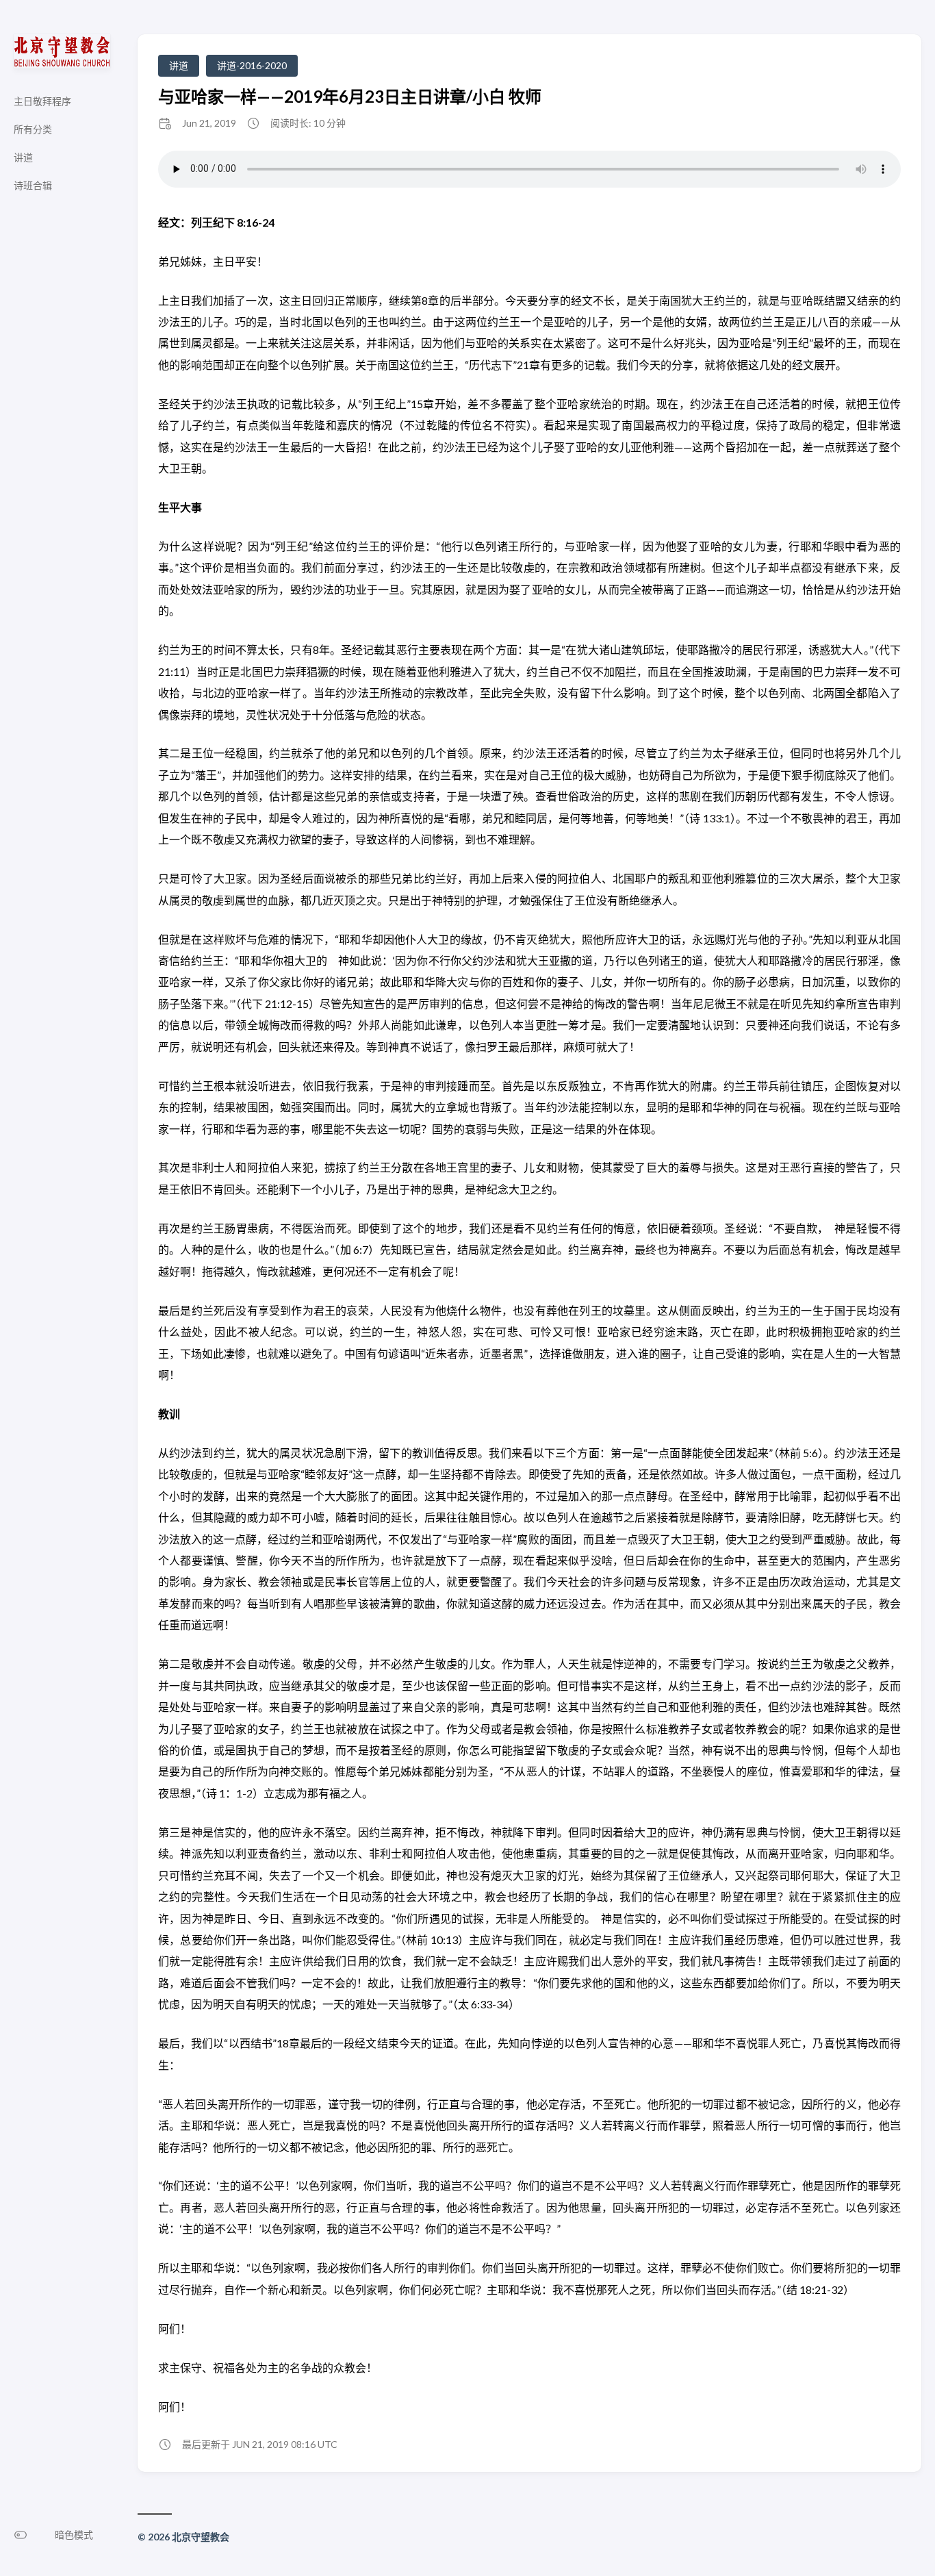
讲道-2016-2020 (252, 65)
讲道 (179, 65)
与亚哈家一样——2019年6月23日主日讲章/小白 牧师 (350, 96)
